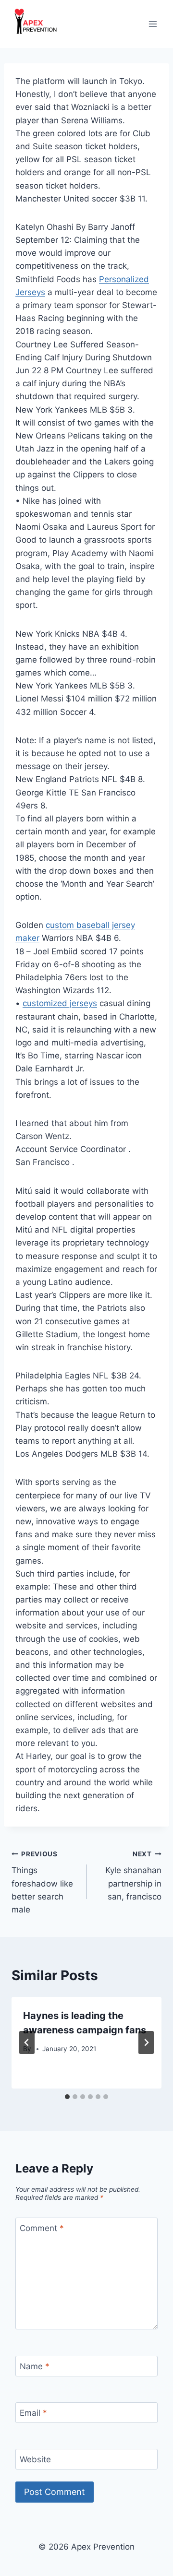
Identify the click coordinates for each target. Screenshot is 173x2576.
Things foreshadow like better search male (42, 1882)
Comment (42, 2228)
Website (35, 2459)
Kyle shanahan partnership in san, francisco (133, 1876)
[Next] (146, 2042)
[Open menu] (153, 24)
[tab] (67, 2097)
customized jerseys (60, 1003)
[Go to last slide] (27, 2042)
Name (35, 2366)
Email (33, 2413)
